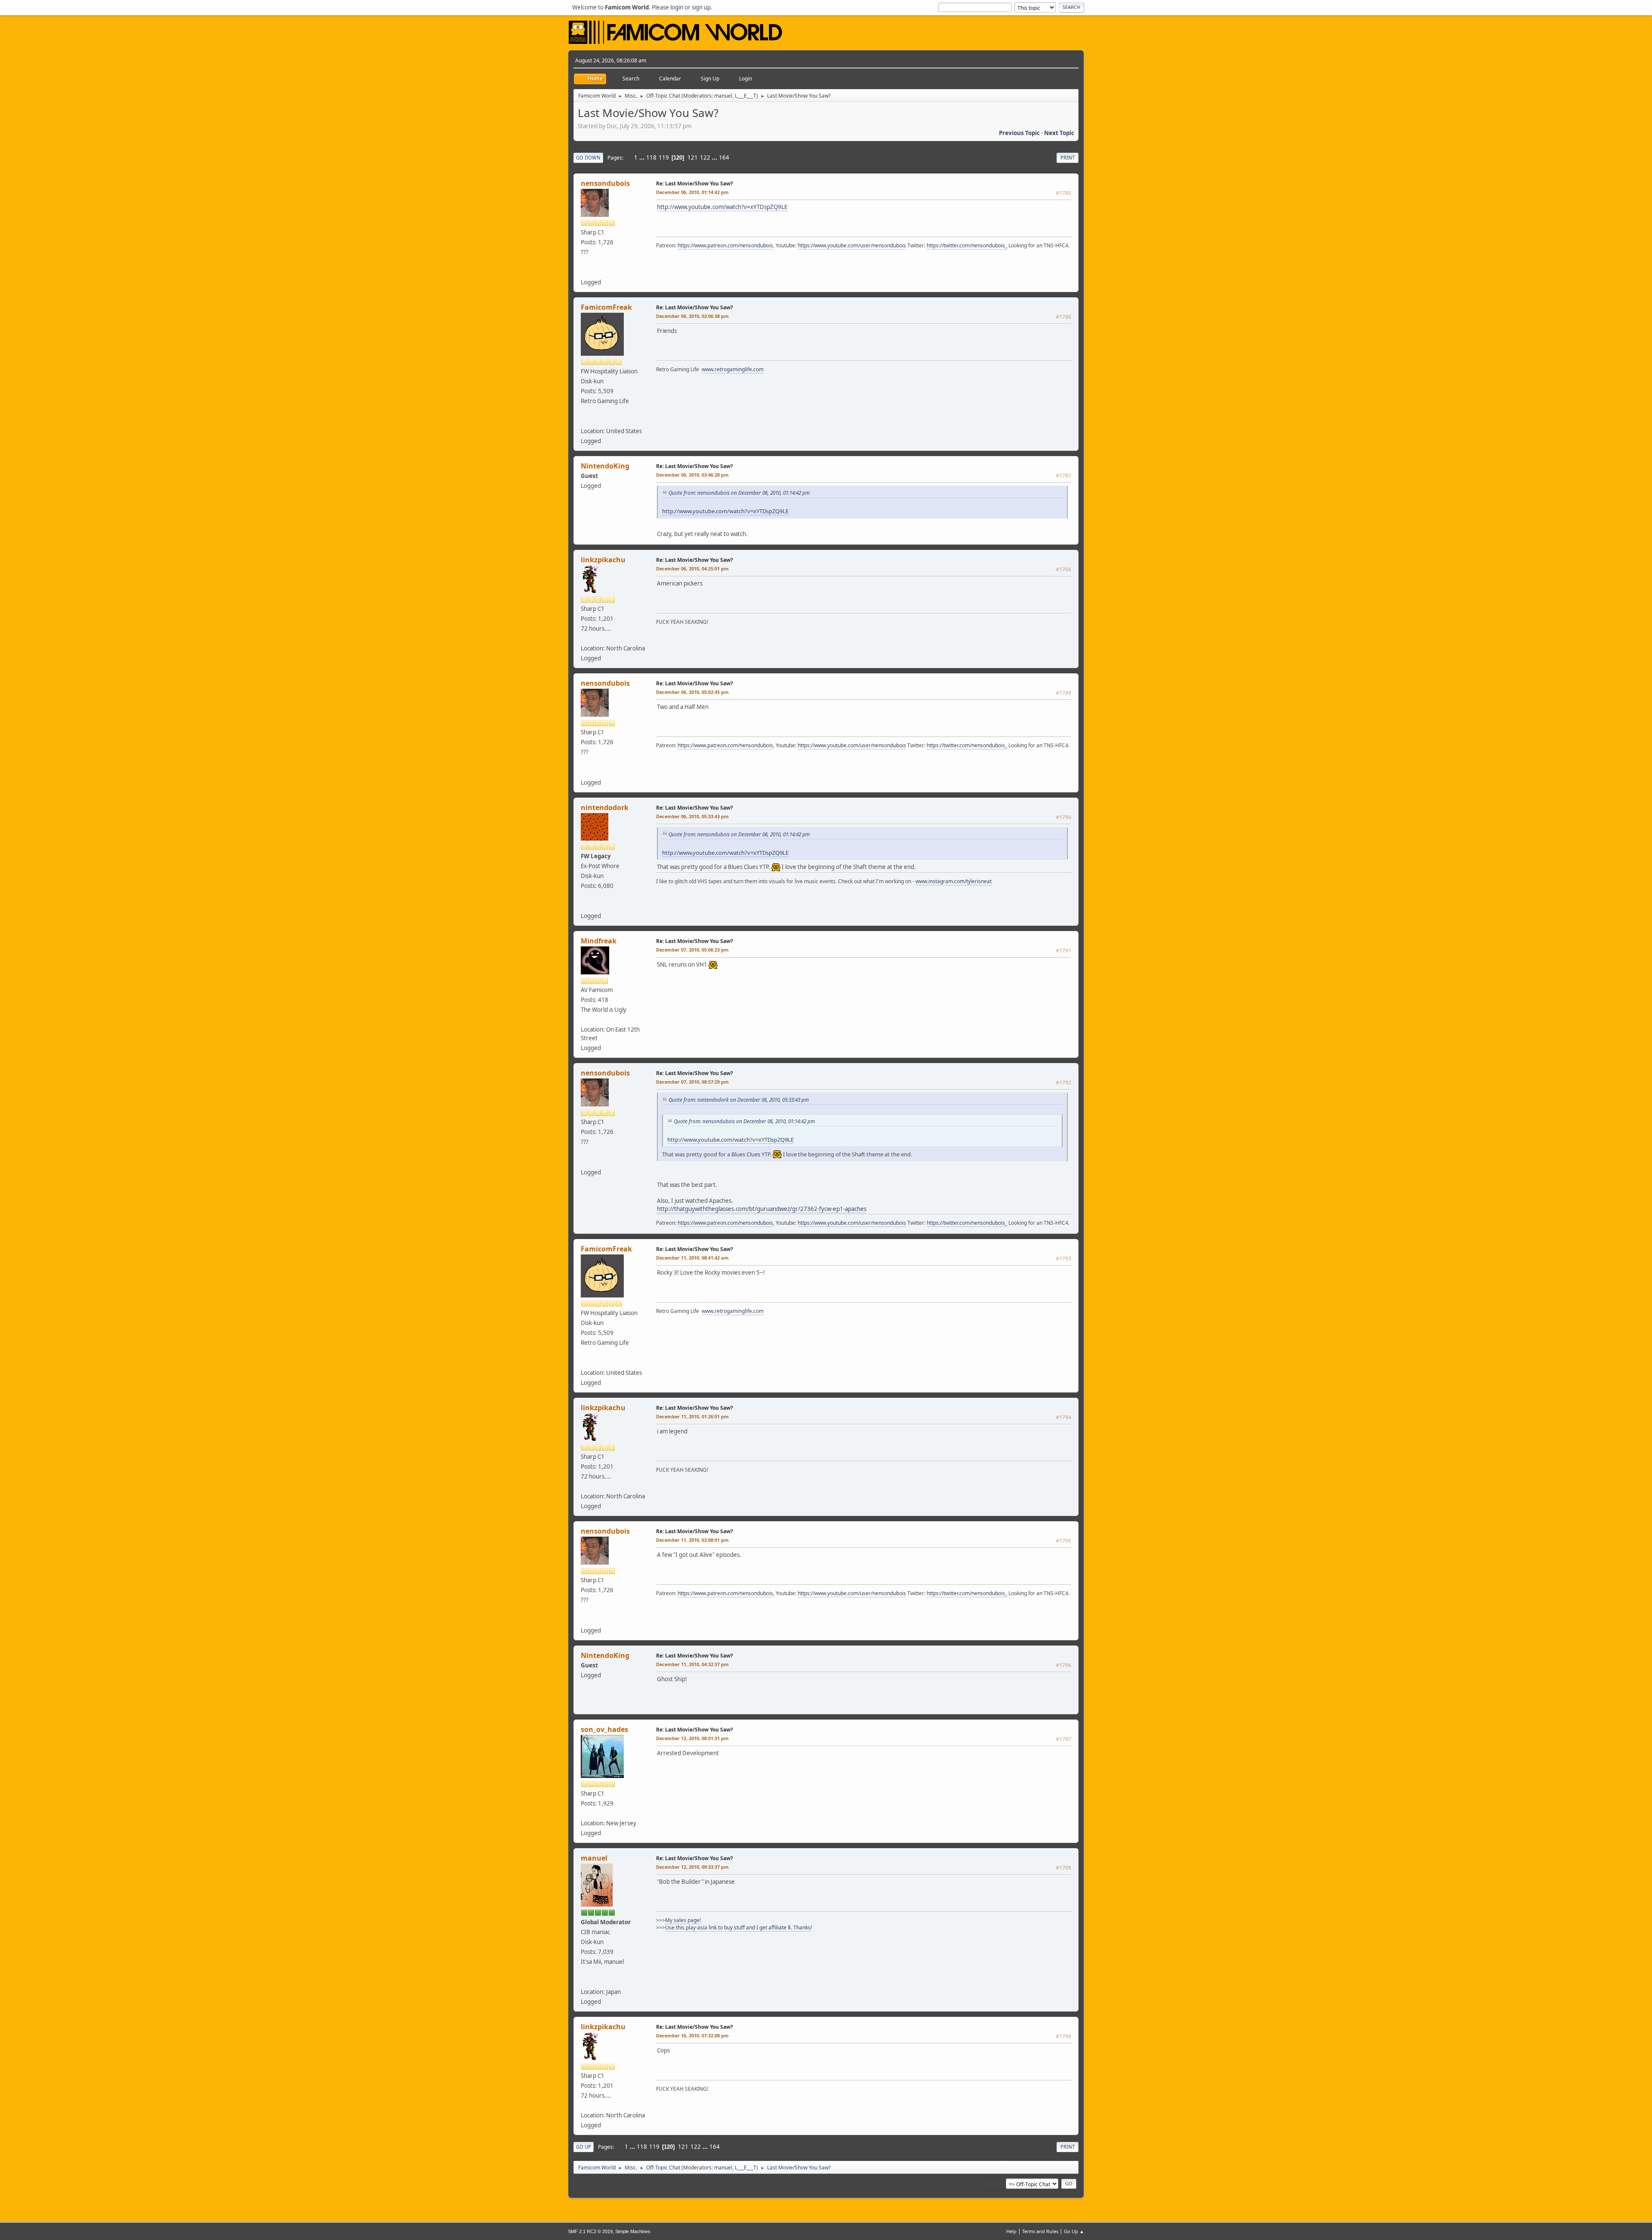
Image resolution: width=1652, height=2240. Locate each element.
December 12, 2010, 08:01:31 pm (692, 1738)
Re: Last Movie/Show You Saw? (695, 183)
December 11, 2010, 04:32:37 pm (692, 1664)
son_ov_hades (604, 1729)
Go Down (588, 158)
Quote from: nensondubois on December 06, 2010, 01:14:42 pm (739, 493)
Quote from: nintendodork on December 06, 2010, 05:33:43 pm (739, 1100)
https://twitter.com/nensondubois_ (967, 245)
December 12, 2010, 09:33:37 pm (692, 1867)
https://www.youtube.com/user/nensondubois (852, 245)
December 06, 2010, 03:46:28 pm (692, 475)
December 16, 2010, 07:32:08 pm (692, 2035)
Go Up (584, 2147)
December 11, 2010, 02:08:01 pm (692, 1540)
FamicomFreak (606, 307)
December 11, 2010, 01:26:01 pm (692, 1416)
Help (1011, 2231)
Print (1068, 158)
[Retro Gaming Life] (584, 421)
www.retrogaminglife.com (733, 369)
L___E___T (746, 96)
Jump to (994, 2183)
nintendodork (605, 807)
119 (664, 157)
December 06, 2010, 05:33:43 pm (692, 816)
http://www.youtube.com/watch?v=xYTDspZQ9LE (722, 207)
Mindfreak (599, 941)
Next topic (1059, 133)
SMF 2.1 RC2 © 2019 (590, 2231)
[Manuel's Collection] (584, 1981)
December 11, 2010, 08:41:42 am (692, 1258)
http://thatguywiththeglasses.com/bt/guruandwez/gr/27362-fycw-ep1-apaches (762, 1209)
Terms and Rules (1040, 2231)
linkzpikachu (603, 560)
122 (705, 157)
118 (651, 157)
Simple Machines (633, 2231)
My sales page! (683, 1920)
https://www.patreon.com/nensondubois (725, 245)
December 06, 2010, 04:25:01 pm (692, 568)
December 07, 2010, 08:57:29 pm (692, 1082)
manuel (723, 96)
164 (724, 157)
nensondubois (605, 183)
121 (693, 157)
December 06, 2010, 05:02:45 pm (692, 692)
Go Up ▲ (1074, 2231)
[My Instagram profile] (584, 906)
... (643, 157)
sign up (701, 7)
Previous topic (1019, 133)
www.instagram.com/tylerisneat (954, 881)
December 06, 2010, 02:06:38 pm (692, 316)
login (677, 7)
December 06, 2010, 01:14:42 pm (692, 192)
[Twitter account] (584, 272)
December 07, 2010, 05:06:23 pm (692, 950)
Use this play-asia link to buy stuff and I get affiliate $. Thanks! (738, 1927)
